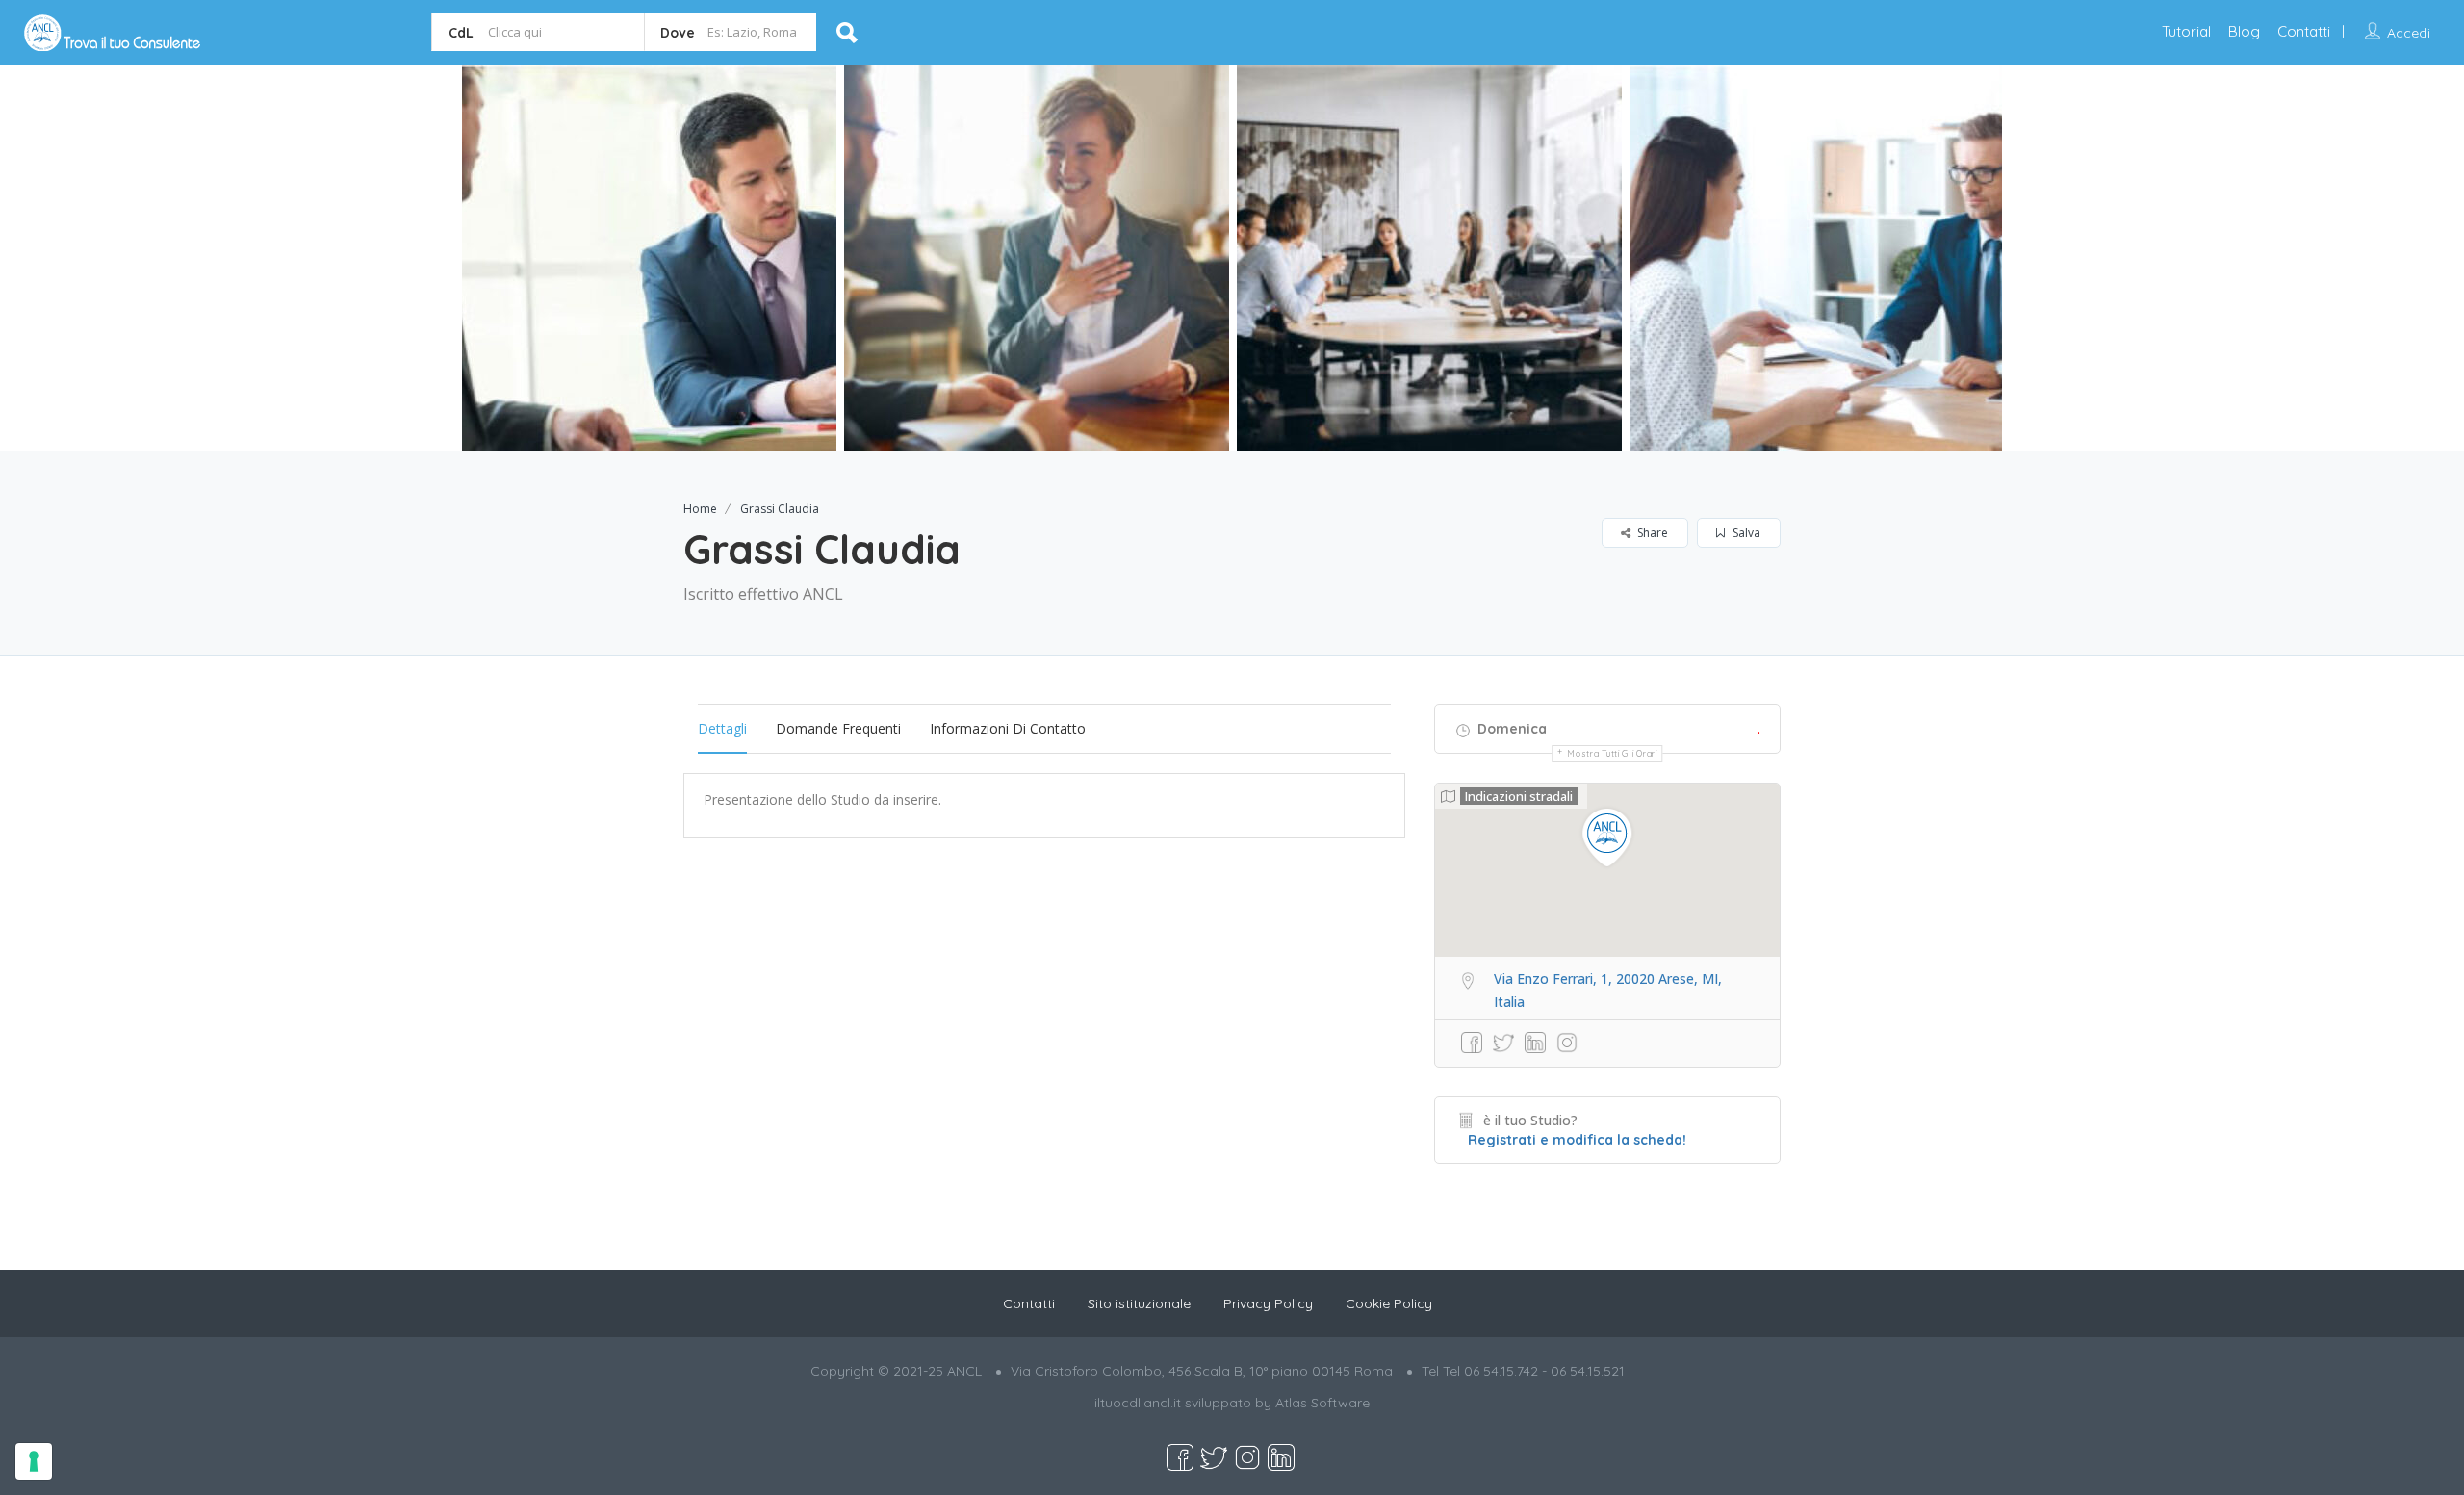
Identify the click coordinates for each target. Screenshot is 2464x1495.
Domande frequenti (838, 728)
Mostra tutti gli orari (1612, 753)
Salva (1745, 533)
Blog (2244, 31)
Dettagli (722, 728)
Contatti (2304, 31)
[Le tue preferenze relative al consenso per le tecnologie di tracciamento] (34, 1461)
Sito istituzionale (1139, 1303)
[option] (644, 258)
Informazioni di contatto (1008, 728)
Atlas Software (1322, 1403)
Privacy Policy (1268, 1303)
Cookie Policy (1389, 1303)
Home (700, 509)
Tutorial (2186, 31)
